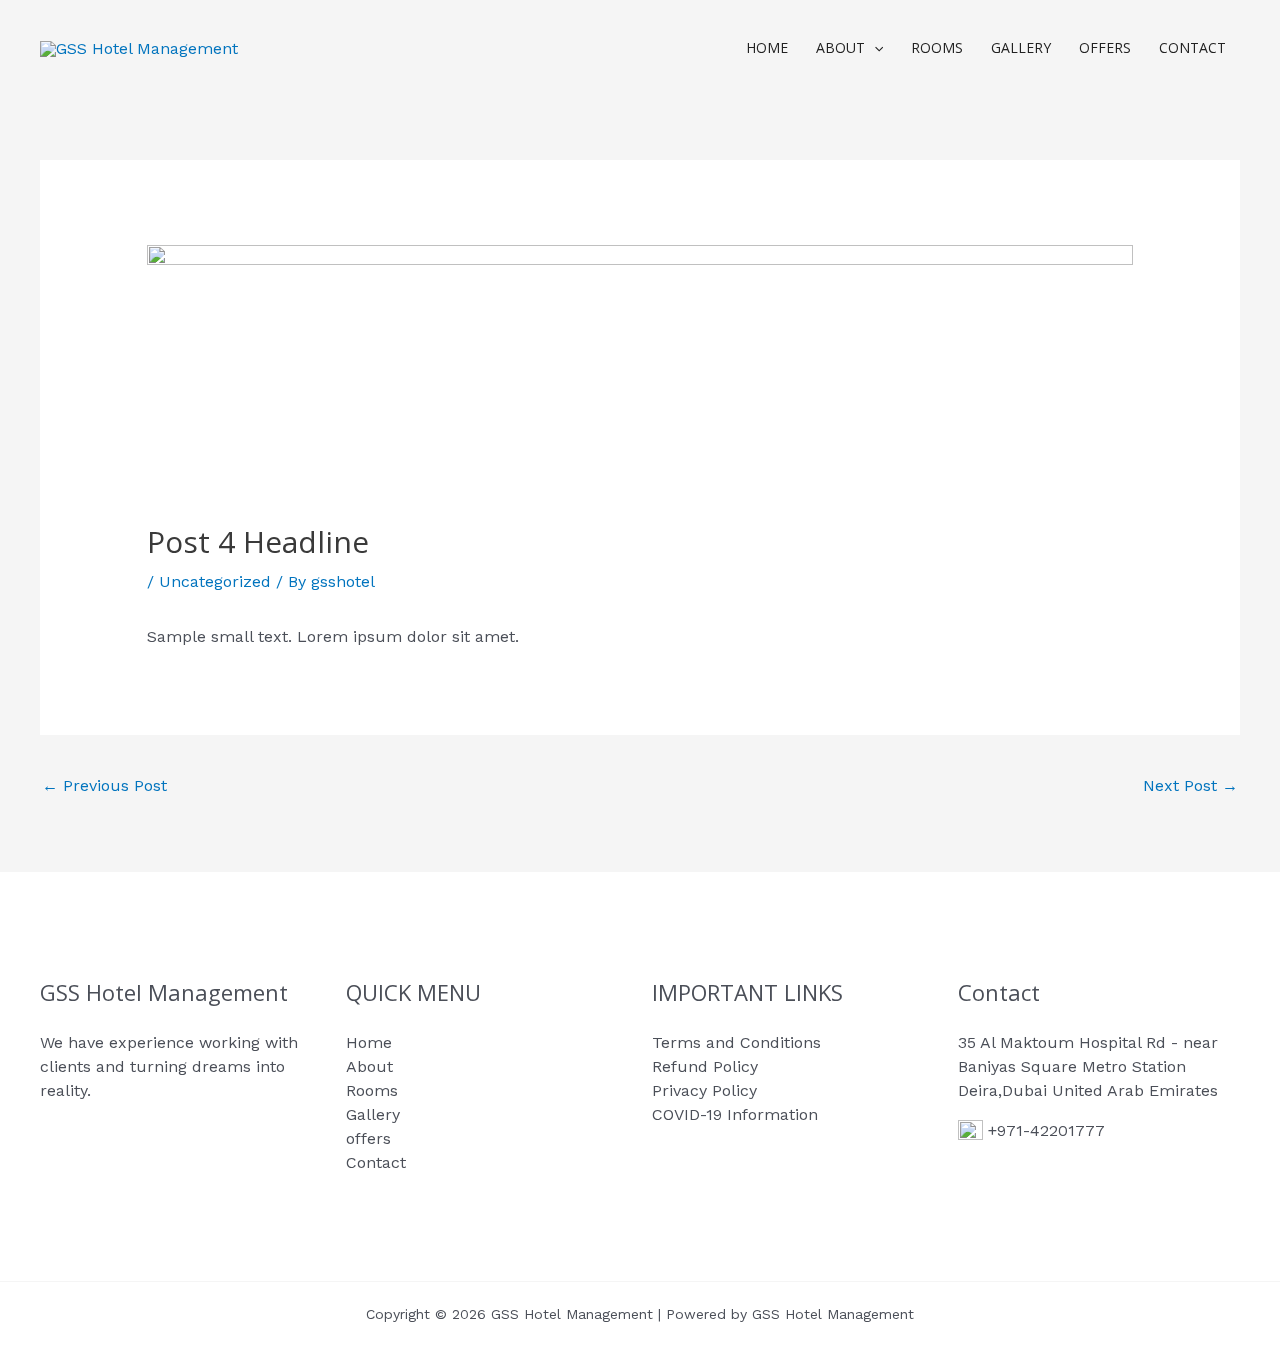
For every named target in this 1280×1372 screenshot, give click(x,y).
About (840, 47)
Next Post (1190, 785)
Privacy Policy (704, 1090)
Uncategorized (215, 581)
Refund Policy (705, 1066)
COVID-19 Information (735, 1114)
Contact (1192, 47)
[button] (874, 48)
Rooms (937, 47)
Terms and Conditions (736, 1042)
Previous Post (104, 785)
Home (767, 47)
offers (1105, 47)
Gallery (1021, 47)
